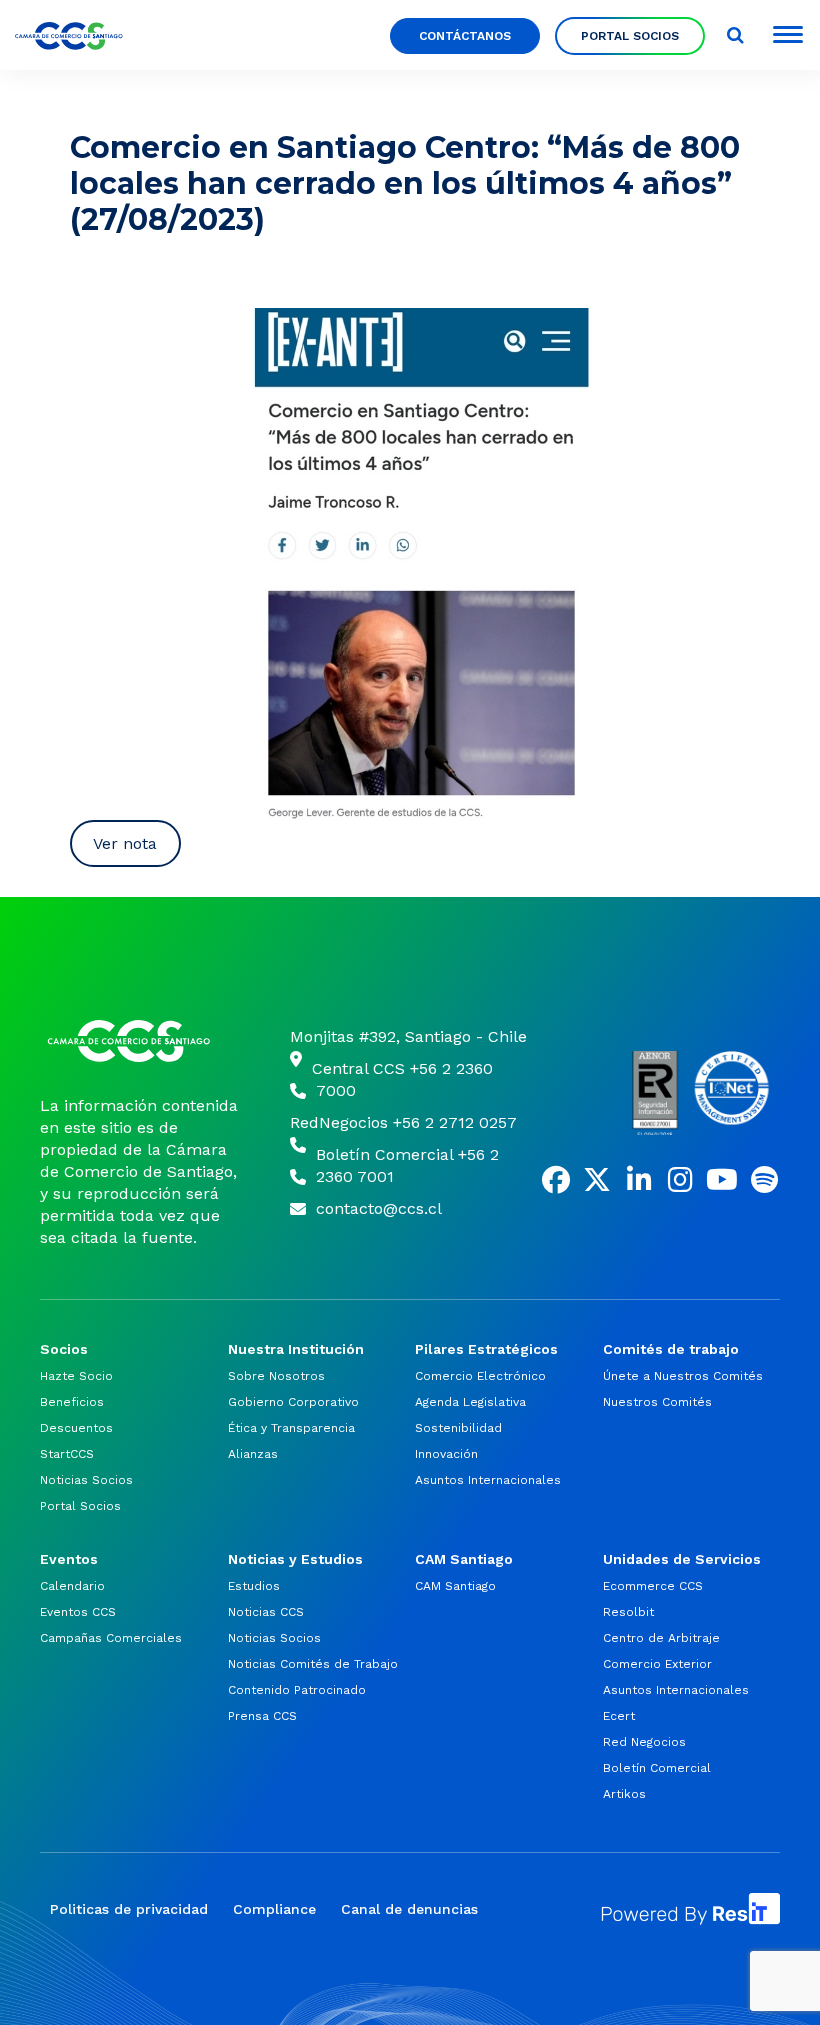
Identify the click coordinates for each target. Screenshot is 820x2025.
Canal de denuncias (409, 1909)
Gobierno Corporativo (293, 1402)
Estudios (254, 1586)
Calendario (72, 1586)
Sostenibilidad (458, 1428)
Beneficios (72, 1402)
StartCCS (67, 1454)
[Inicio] (140, 1041)
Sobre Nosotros (276, 1376)
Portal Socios (630, 36)
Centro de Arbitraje (661, 1638)
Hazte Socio (76, 1376)
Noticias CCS (266, 1612)
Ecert (619, 1716)
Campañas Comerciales (111, 1638)
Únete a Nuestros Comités (683, 1376)
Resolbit (628, 1612)
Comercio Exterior (657, 1664)
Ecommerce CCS (653, 1586)
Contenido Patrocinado (297, 1690)
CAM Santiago (455, 1586)
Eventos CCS (78, 1612)
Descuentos (76, 1428)
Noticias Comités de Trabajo (313, 1664)
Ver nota (125, 843)
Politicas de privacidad (129, 1909)
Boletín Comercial (657, 1768)
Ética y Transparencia (291, 1428)
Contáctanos (465, 36)
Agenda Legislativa (470, 1402)
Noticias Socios (86, 1480)
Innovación (446, 1454)
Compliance (274, 1909)
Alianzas (253, 1454)
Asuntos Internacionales (488, 1480)
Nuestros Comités (657, 1402)
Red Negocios (644, 1742)
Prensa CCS (262, 1716)
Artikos (624, 1794)
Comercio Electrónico (480, 1376)
